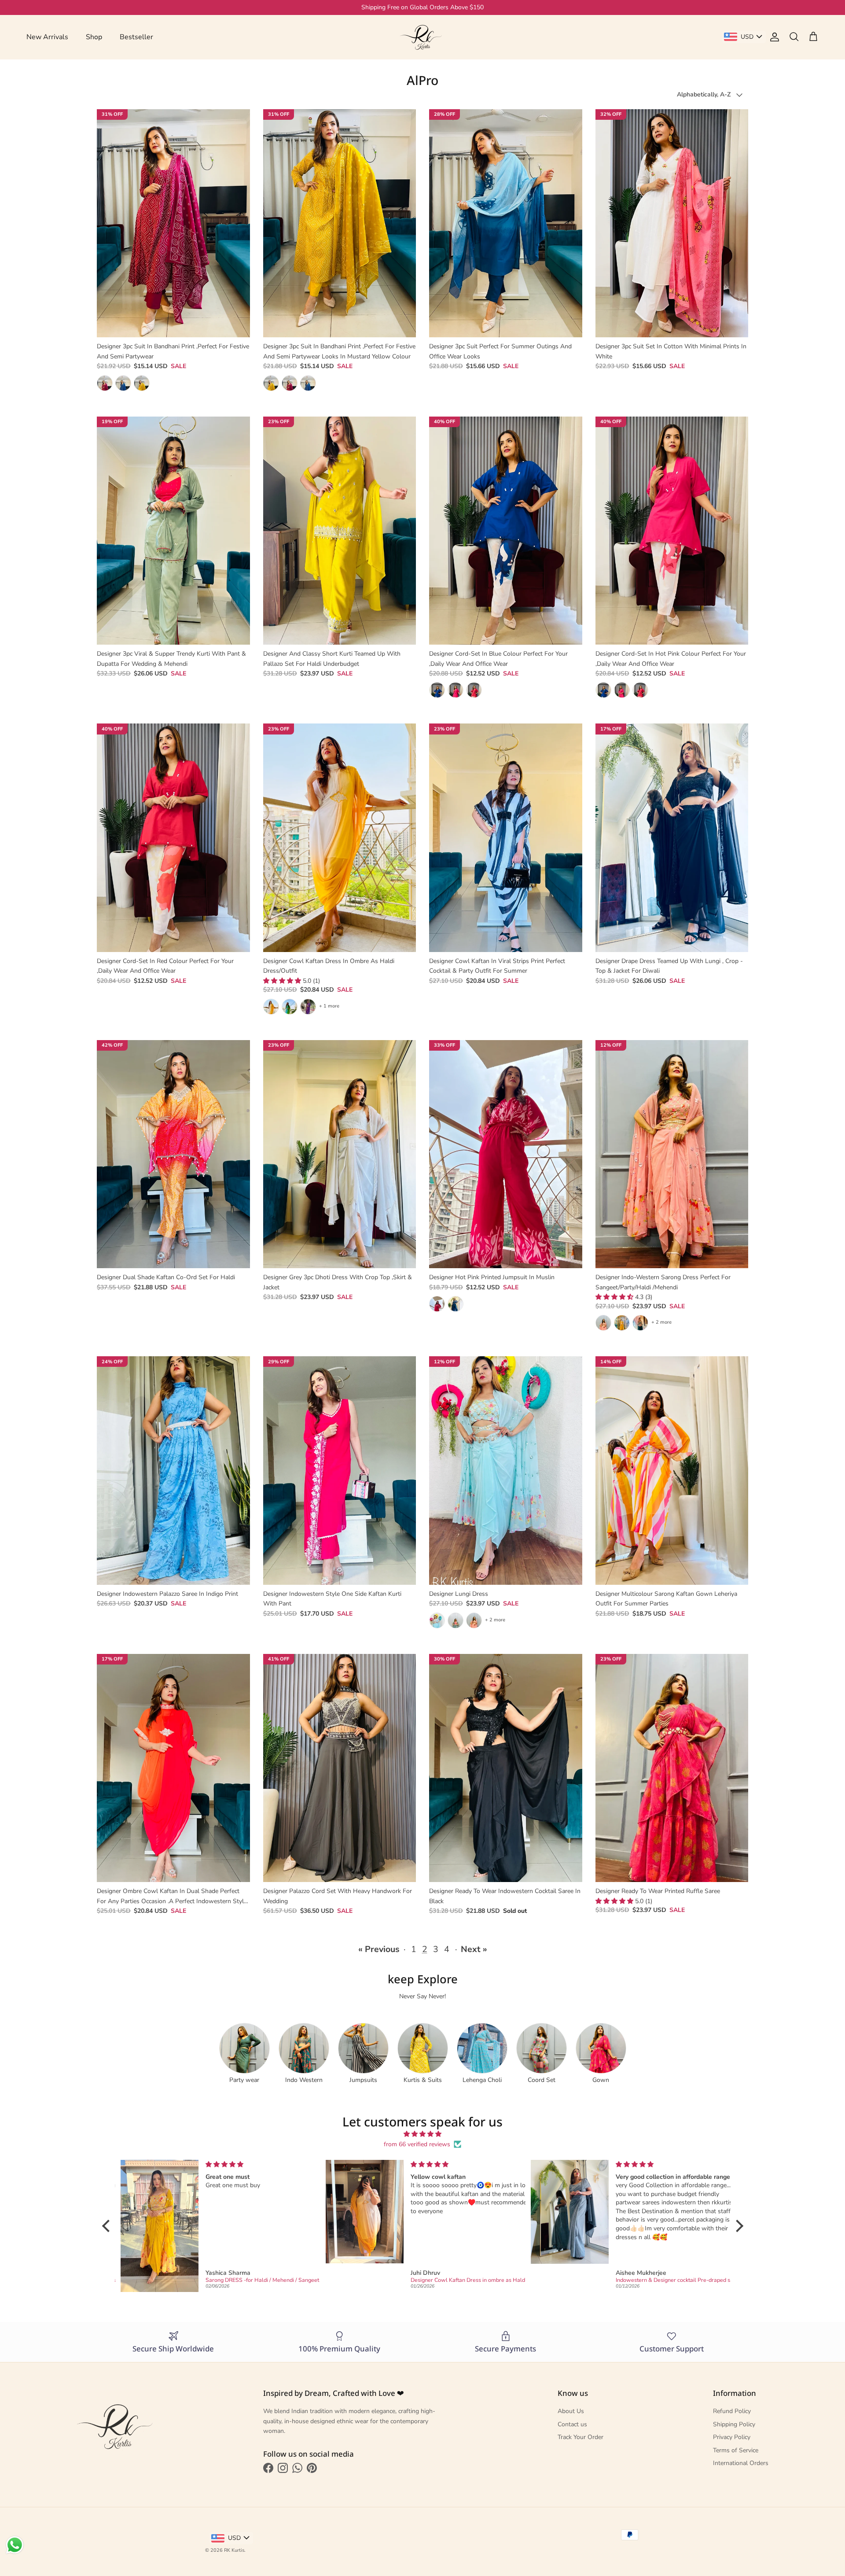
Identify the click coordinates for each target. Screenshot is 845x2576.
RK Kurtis (234, 2550)
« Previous (379, 1949)
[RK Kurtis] (422, 37)
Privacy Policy (732, 2437)
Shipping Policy (734, 2424)
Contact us (572, 2424)
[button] (283, 981)
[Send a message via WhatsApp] (15, 2545)
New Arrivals (47, 37)
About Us (571, 2411)
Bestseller (136, 37)
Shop (94, 37)
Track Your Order (580, 2437)
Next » (474, 1949)
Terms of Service (736, 2450)
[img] (423, 2134)
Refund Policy (732, 2411)
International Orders (741, 2463)
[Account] (773, 37)
